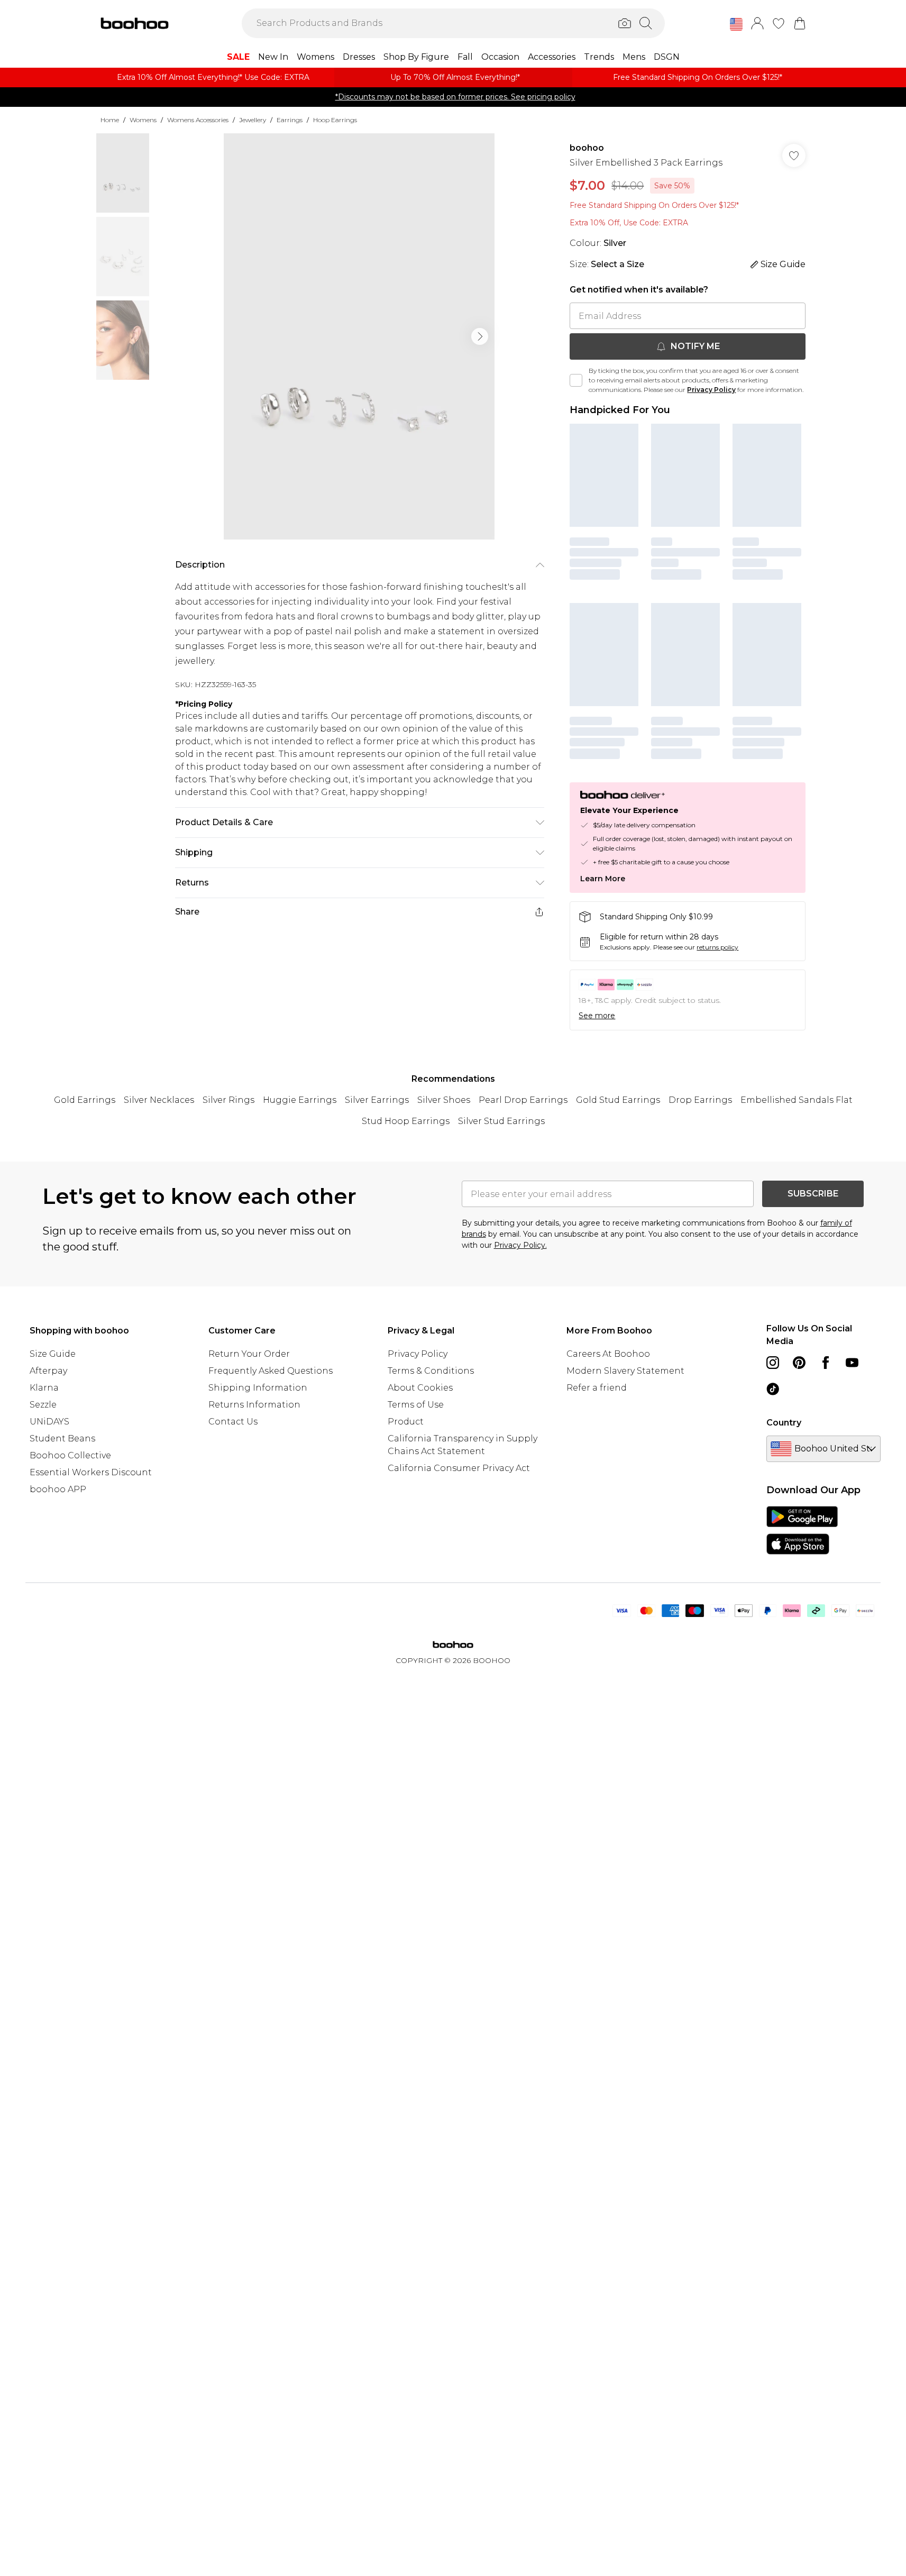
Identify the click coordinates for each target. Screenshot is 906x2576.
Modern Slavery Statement (625, 1371)
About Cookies (420, 1388)
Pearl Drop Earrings (523, 1100)
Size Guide (53, 1354)
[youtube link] (852, 1363)
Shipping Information (258, 1388)
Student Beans (62, 1438)
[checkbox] (576, 380)
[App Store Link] (802, 1530)
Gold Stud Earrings (618, 1100)
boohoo (587, 148)
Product (406, 1422)
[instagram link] (773, 1363)
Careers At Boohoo (608, 1354)
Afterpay (48, 1371)
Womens (143, 120)
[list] (359, 336)
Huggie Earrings (300, 1100)
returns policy (717, 947)
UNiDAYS (49, 1422)
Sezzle (43, 1405)
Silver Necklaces (159, 1100)
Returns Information (254, 1405)
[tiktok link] (773, 1389)
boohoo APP (58, 1489)
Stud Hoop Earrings (406, 1121)
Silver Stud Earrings (501, 1121)
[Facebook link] (826, 1363)
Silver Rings (228, 1100)
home (110, 120)
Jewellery (253, 120)
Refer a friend (597, 1388)
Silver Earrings (377, 1100)
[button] (736, 24)
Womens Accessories (198, 120)
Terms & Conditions (431, 1371)
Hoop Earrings (335, 120)
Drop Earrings (700, 1100)
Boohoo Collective (70, 1455)
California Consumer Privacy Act (459, 1468)
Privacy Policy (711, 390)
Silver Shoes (444, 1100)
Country (784, 1423)
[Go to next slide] (480, 336)
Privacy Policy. (520, 1245)
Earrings (290, 120)
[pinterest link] (799, 1363)
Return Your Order (249, 1354)
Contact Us (233, 1422)
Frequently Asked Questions (271, 1371)
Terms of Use (416, 1405)
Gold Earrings (85, 1100)
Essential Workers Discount (91, 1472)
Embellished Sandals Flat (797, 1100)
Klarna (44, 1388)
